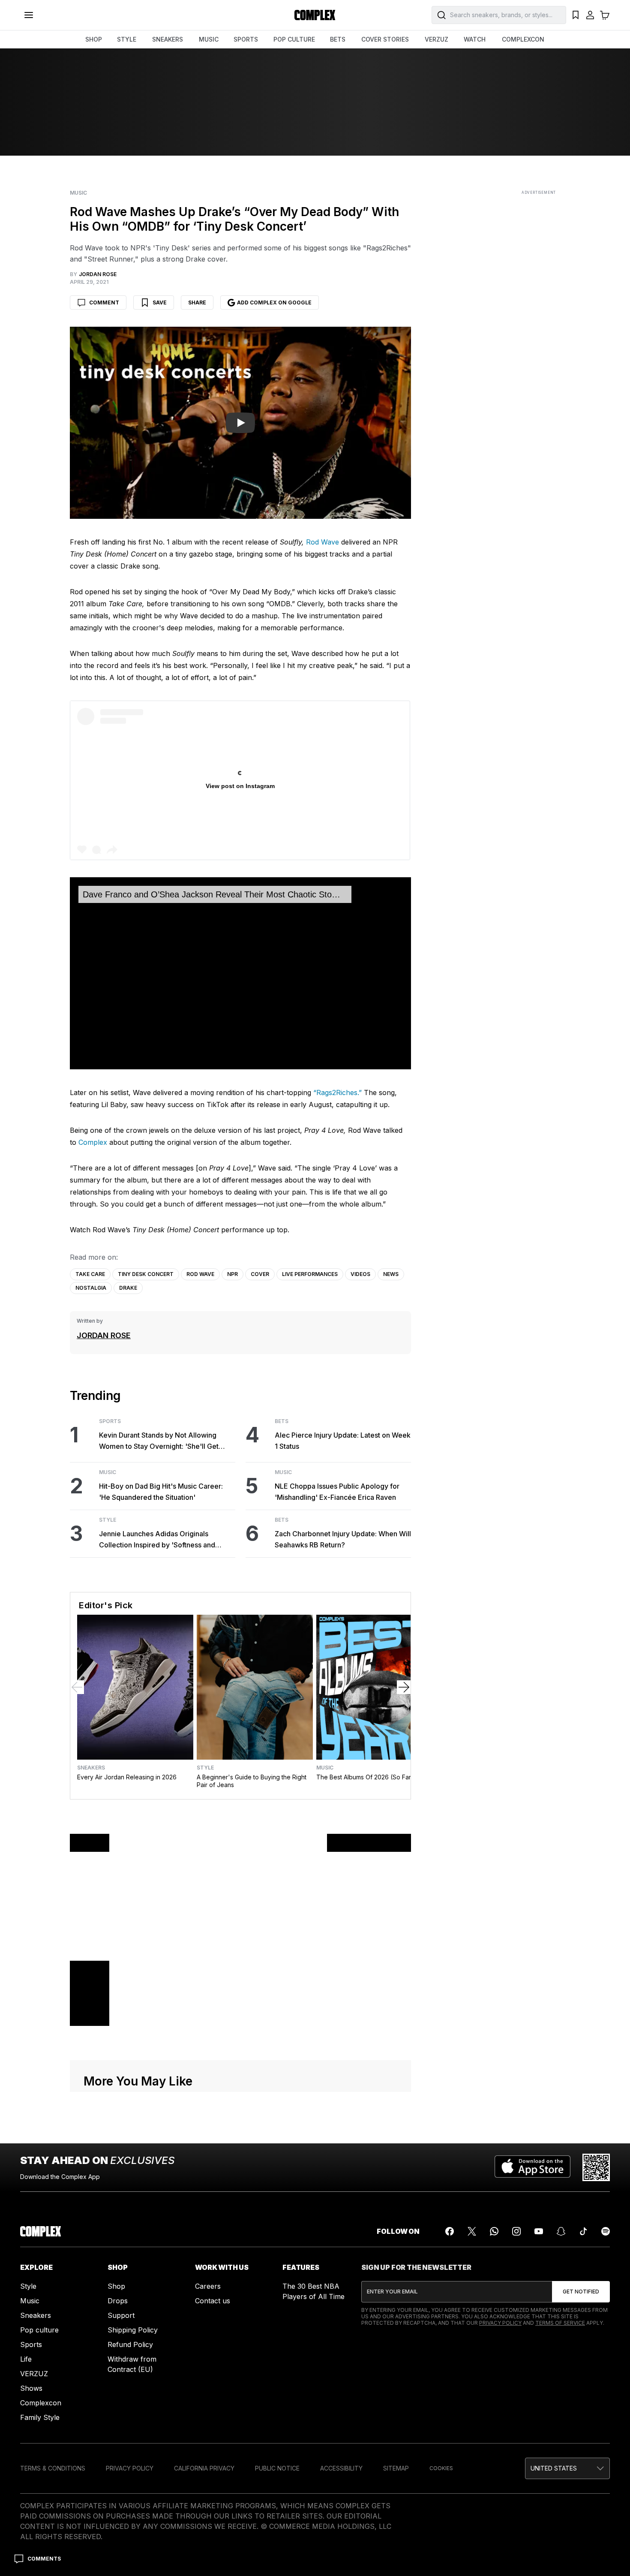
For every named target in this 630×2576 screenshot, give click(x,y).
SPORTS (246, 39)
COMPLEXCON (523, 39)
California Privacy (204, 2468)
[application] (240, 973)
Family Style (40, 2417)
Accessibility (341, 2468)
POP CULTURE (294, 39)
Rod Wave (322, 542)
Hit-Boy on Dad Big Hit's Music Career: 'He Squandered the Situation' (161, 1492)
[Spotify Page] (606, 2231)
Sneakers (91, 1768)
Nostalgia (91, 1288)
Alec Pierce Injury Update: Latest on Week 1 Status (343, 1441)
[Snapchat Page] (561, 2231)
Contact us (213, 2301)
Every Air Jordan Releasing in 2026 (127, 1777)
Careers (208, 2286)
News (391, 1274)
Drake (128, 1288)
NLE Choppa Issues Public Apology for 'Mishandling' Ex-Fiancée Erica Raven (337, 1492)
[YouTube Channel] (539, 2231)
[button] (567, 2468)
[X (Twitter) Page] (472, 2231)
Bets (282, 1421)
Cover (260, 1274)
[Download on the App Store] (532, 2167)
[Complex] (315, 15)
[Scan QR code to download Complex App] (596, 2167)
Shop (116, 2286)
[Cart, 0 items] (605, 15)
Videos (360, 1274)
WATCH (475, 39)
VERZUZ (436, 39)
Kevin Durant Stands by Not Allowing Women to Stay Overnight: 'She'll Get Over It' (159, 1441)
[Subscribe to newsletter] (581, 2292)
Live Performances (310, 1274)
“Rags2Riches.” (337, 1092)
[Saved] (576, 15)
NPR (232, 1274)
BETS (338, 39)
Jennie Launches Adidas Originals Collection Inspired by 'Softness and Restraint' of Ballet (157, 1540)
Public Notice (277, 2468)
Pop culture (39, 2330)
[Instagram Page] (516, 2231)
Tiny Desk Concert (146, 1274)
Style (108, 1520)
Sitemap (396, 2468)
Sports (110, 1421)
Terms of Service (560, 2323)
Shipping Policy (133, 2330)
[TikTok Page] (583, 2231)
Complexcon (41, 2403)
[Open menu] (29, 15)
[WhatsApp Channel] (494, 2231)
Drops (118, 2301)
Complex (93, 1142)
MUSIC (209, 39)
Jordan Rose (104, 1335)
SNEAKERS (168, 39)
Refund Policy (130, 2344)
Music (78, 193)
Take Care (90, 1274)
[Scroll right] (404, 1687)
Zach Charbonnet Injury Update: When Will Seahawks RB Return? (343, 1539)
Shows (31, 2388)
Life (26, 2359)
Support (121, 2315)
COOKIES (441, 2468)
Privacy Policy (500, 2323)
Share (197, 302)
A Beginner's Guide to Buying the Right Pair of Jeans (252, 1781)
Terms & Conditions (53, 2468)
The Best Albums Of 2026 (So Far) (365, 1777)
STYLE (127, 39)
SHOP (94, 39)
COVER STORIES (385, 39)
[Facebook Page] (450, 2231)
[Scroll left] (77, 1687)
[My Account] (590, 15)
